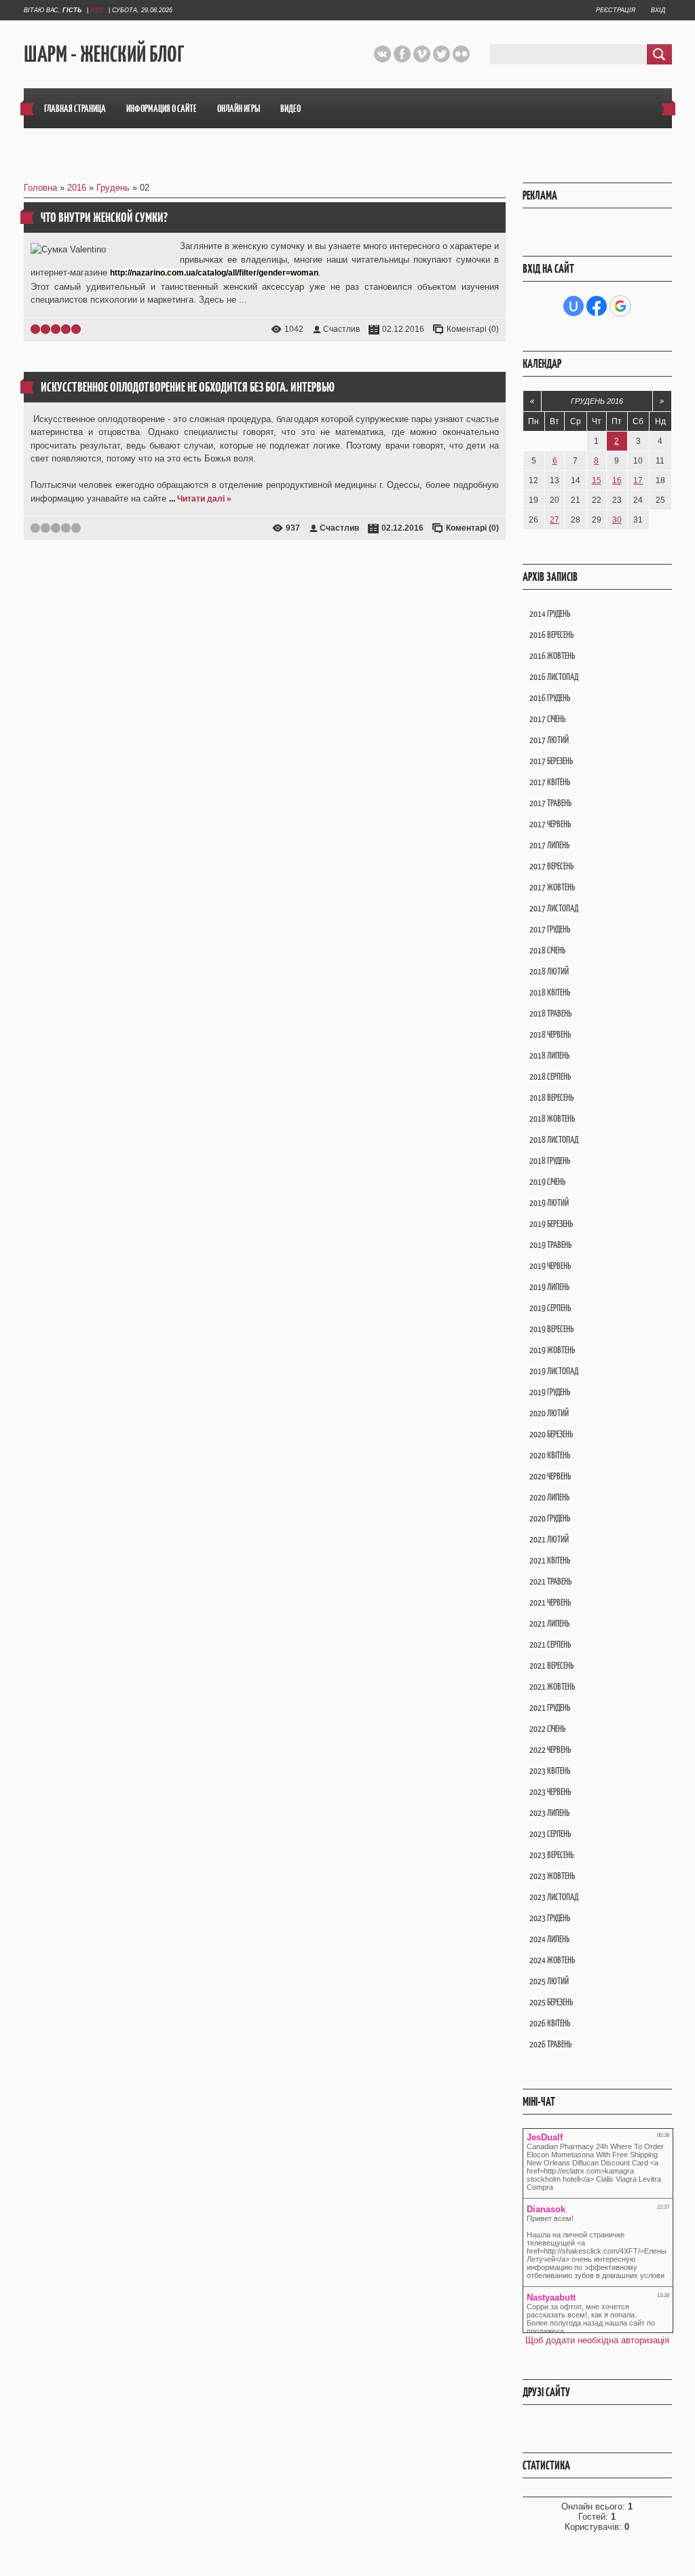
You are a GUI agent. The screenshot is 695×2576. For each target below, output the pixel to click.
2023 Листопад (554, 1897)
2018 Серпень (550, 1077)
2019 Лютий (549, 1203)
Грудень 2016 (597, 401)
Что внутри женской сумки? (104, 217)
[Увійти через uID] (574, 306)
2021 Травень (550, 1581)
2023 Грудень (550, 1918)
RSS (97, 10)
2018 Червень (550, 1035)
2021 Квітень (550, 1560)
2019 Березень (551, 1224)
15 (597, 480)
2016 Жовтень (552, 656)
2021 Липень (549, 1624)
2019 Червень (550, 1266)
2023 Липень (549, 1813)
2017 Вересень (551, 866)
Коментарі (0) (473, 329)
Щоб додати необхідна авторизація (597, 2340)
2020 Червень (550, 1476)
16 (617, 480)
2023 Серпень (550, 1834)
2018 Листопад (554, 1140)
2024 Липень (549, 1939)
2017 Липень (549, 845)
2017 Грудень (550, 929)
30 (617, 520)
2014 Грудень (550, 614)
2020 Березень (551, 1434)
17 (638, 480)
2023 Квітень (550, 1771)
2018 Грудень (550, 1161)
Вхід (658, 10)
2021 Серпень (550, 1645)
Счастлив (341, 329)
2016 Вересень (551, 635)
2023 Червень (550, 1792)
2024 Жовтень (552, 1960)
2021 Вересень (551, 1666)
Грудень (113, 188)
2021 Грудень (550, 1708)
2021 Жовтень (552, 1687)
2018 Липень (549, 1056)
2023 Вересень (551, 1855)
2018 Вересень (551, 1098)
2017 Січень (547, 719)
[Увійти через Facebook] (597, 306)
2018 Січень (547, 950)
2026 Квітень (550, 2023)
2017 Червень (550, 824)
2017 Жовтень (552, 887)
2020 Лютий (549, 1413)
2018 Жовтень (552, 1119)
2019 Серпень (550, 1308)
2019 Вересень (551, 1329)
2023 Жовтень (552, 1876)
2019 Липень (549, 1287)
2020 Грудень (550, 1518)
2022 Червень (550, 1750)
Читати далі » (204, 499)
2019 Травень (550, 1245)
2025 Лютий (549, 1981)
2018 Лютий (549, 971)
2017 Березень (551, 761)
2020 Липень (549, 1497)
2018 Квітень (550, 992)
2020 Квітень (550, 1455)
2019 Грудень (550, 1392)
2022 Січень (547, 1729)
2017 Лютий (549, 740)
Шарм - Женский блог (104, 55)
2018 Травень (550, 1014)
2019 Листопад (554, 1371)
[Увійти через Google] (620, 306)
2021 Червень (550, 1603)
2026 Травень (550, 2044)
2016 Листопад (554, 677)
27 (555, 520)
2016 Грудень (550, 698)
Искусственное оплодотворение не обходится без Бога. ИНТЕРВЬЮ (188, 387)
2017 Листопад (554, 908)
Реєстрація (616, 10)
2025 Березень (551, 2002)
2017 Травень (550, 803)
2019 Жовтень (552, 1350)
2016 (77, 188)
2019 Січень (547, 1182)
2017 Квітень (550, 782)
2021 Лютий (549, 1539)
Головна (40, 188)
